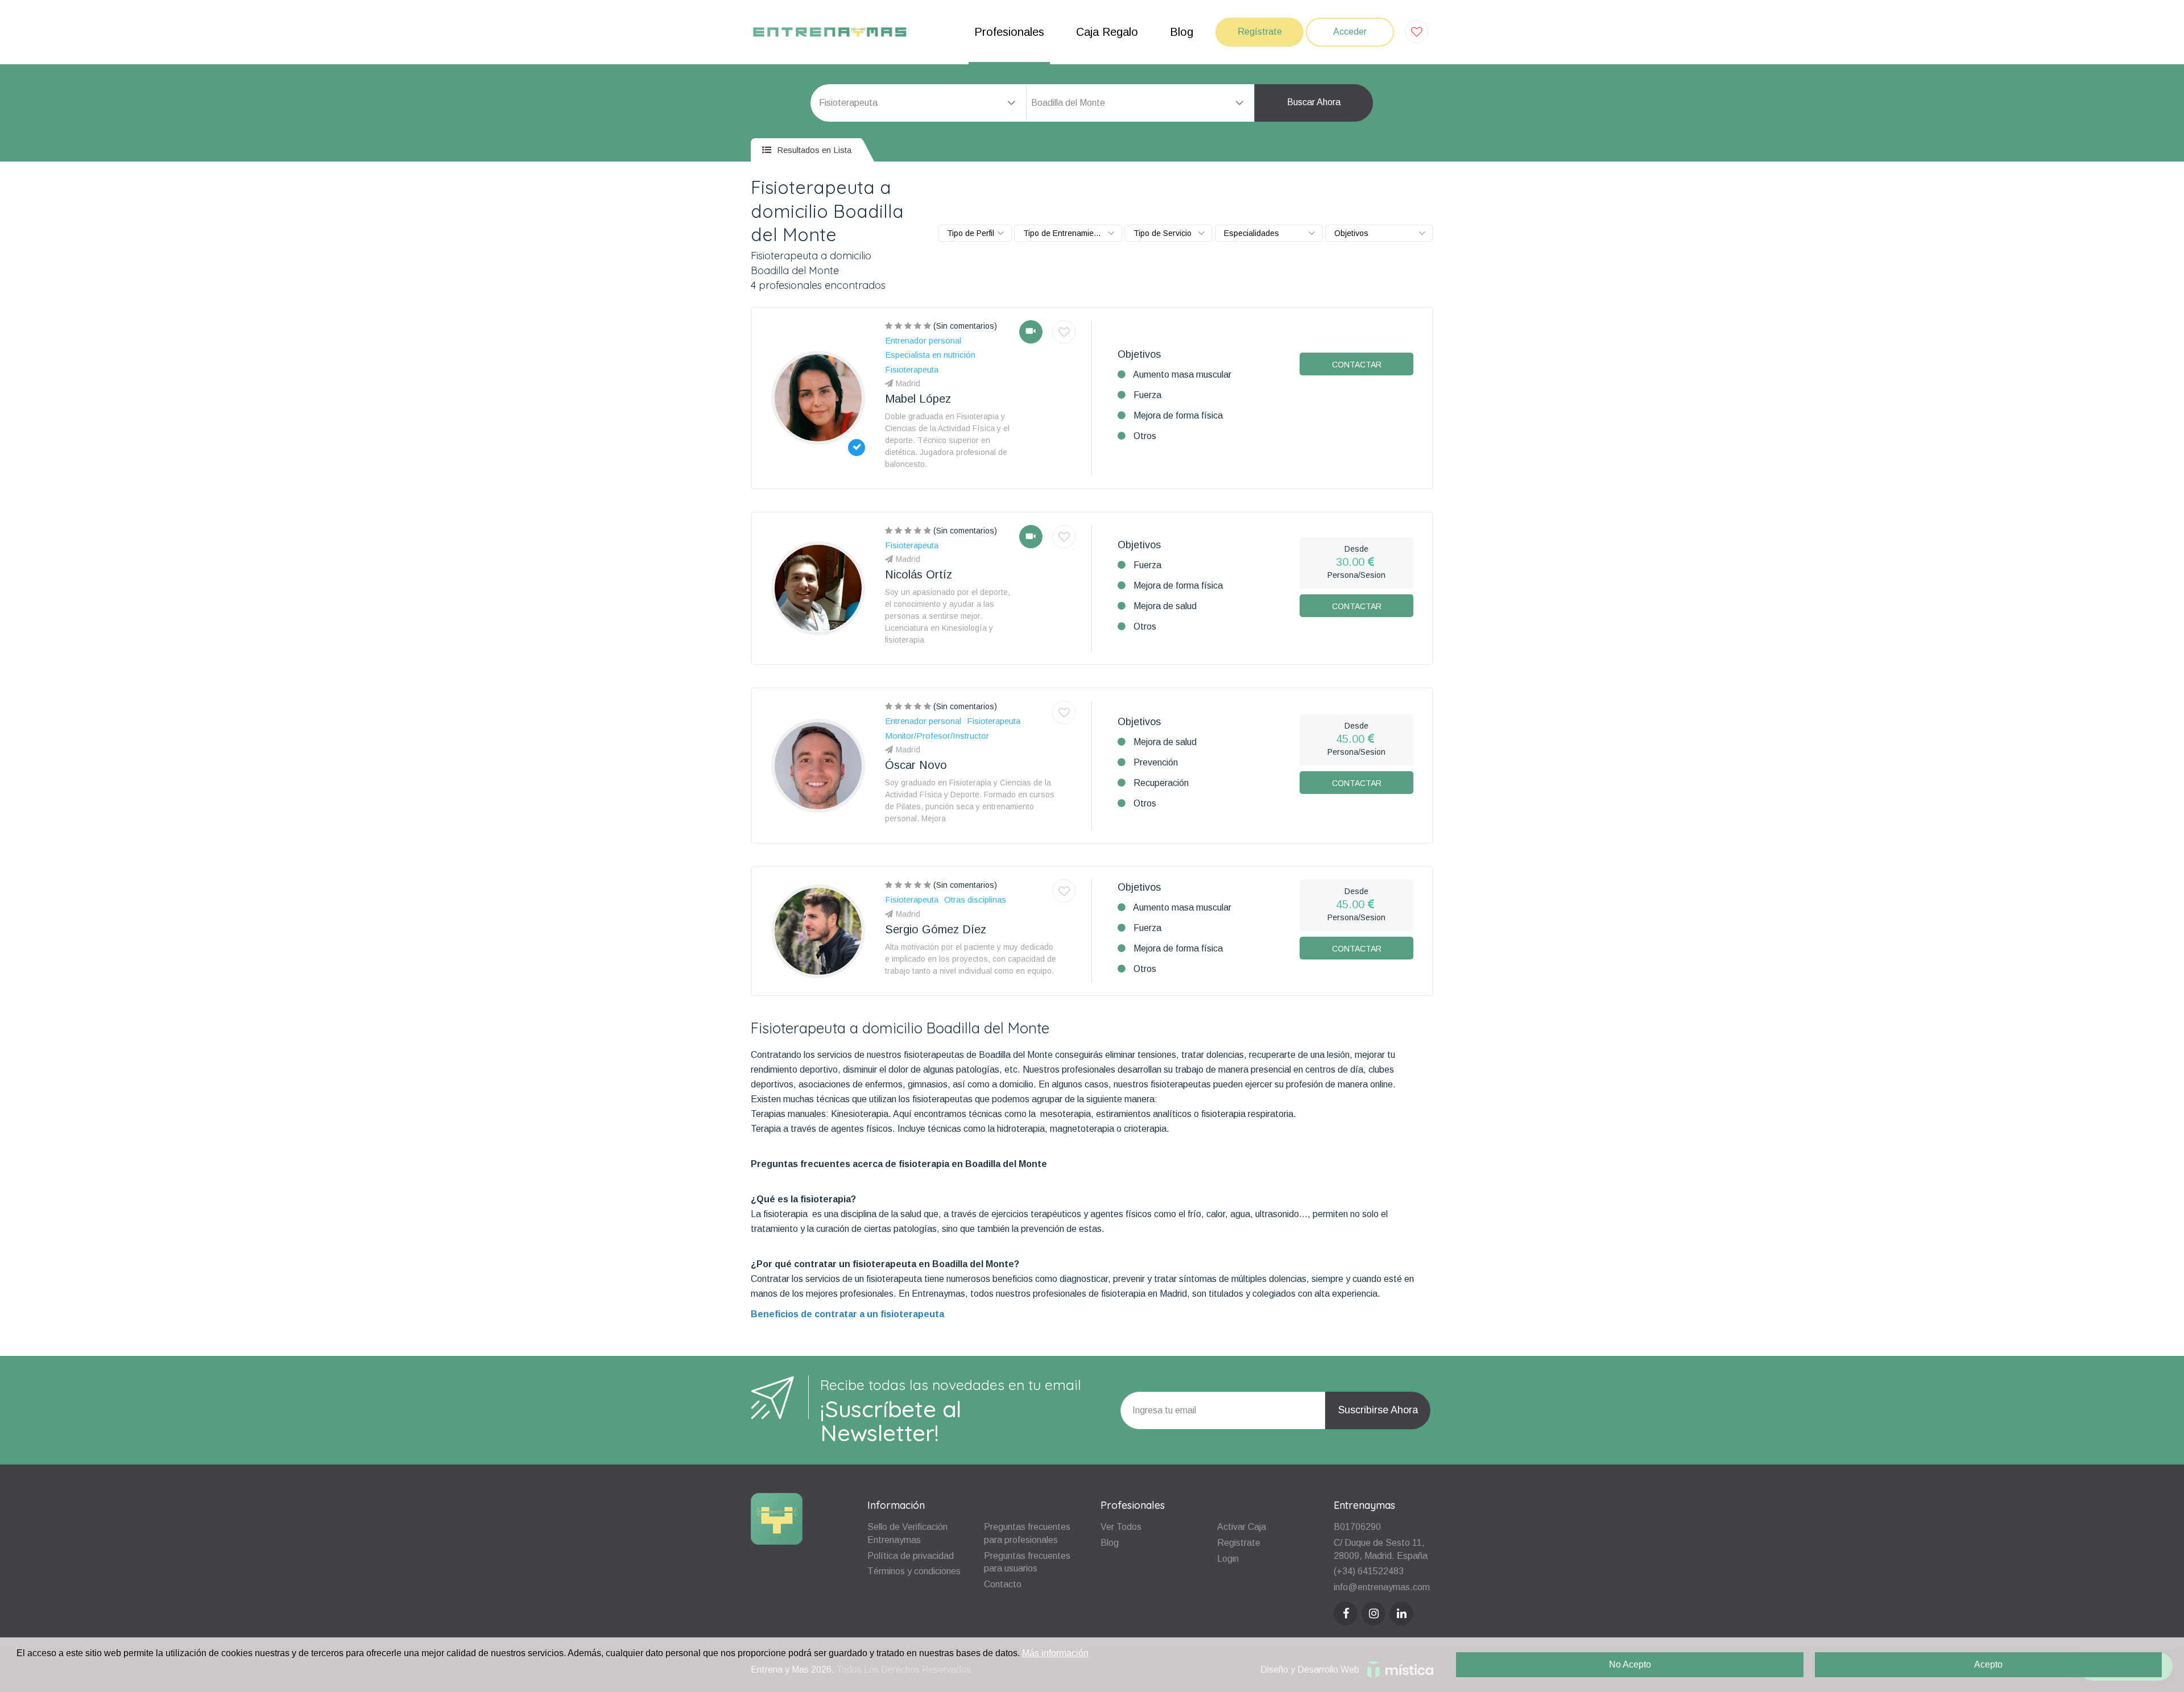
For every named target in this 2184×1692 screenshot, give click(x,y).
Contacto (1003, 1584)
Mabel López (918, 399)
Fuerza (1147, 395)
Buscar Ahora (1314, 102)
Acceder (1350, 32)
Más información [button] (1055, 1653)
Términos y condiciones (914, 1571)
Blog (1182, 32)
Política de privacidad (911, 1556)
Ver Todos (1121, 1527)
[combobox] (1140, 103)
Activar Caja (1242, 1527)
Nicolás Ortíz (919, 574)
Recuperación (1161, 783)
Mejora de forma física (1178, 415)
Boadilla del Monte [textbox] (1068, 103)
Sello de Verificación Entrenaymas (907, 1533)
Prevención (1156, 762)
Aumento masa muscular (1182, 375)
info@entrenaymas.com (1382, 1587)
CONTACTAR (1357, 365)
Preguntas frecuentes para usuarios (1027, 1562)
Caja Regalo (1107, 32)
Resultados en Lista (813, 150)
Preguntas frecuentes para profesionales (1027, 1533)
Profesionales (1009, 32)
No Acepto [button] (1630, 1664)
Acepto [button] (1988, 1664)
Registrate (1239, 1543)
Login (1228, 1559)
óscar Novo (916, 765)
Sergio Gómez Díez (936, 929)
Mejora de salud (1165, 606)
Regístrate (1260, 32)
